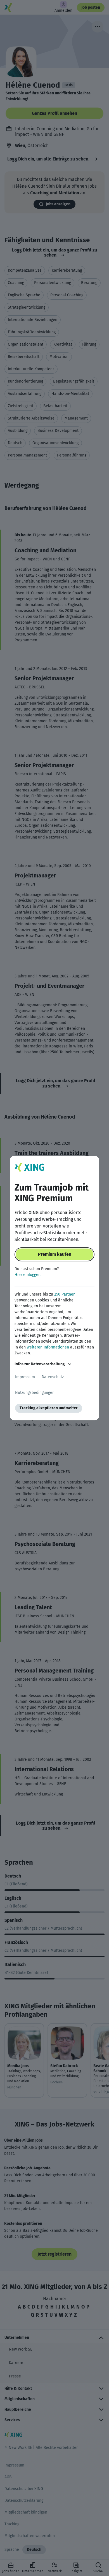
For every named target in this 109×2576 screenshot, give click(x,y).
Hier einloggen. (28, 1275)
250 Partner (64, 1294)
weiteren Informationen (48, 1347)
